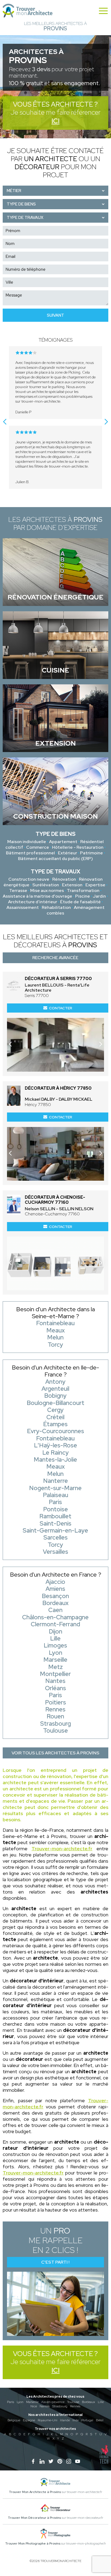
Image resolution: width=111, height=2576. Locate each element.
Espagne (29, 2420)
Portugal (87, 2420)
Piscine (83, 896)
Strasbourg (60, 2406)
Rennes (75, 2406)
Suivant (55, 315)
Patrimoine (91, 853)
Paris (11, 2402)
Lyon (20, 2402)
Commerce (38, 847)
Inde (76, 2420)
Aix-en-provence (53, 2402)
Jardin (99, 896)
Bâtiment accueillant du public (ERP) (55, 859)
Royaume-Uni (48, 2420)
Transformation (83, 890)
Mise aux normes (47, 890)
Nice (34, 2406)
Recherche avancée (55, 958)
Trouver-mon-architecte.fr (62, 1849)
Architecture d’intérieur (33, 902)
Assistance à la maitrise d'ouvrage (37, 896)
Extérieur (67, 853)
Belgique (14, 2420)
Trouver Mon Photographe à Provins (33, 2544)
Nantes (45, 2406)
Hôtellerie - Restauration (78, 847)
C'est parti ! (55, 2262)
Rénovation (64, 879)
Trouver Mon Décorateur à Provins (34, 2518)
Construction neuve (29, 879)
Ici (55, 121)
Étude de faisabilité (80, 902)
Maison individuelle (27, 842)
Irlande (65, 2420)
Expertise (95, 885)
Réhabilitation (56, 907)
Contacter (61, 1008)
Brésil (100, 2420)
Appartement (63, 842)
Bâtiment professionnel (30, 853)
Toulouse (73, 2402)
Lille (101, 2402)
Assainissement (23, 907)
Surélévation (46, 885)
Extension (72, 885)
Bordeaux (89, 2402)
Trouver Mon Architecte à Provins (35, 2492)
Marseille (32, 2402)
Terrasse (18, 890)
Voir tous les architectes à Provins (55, 1753)
